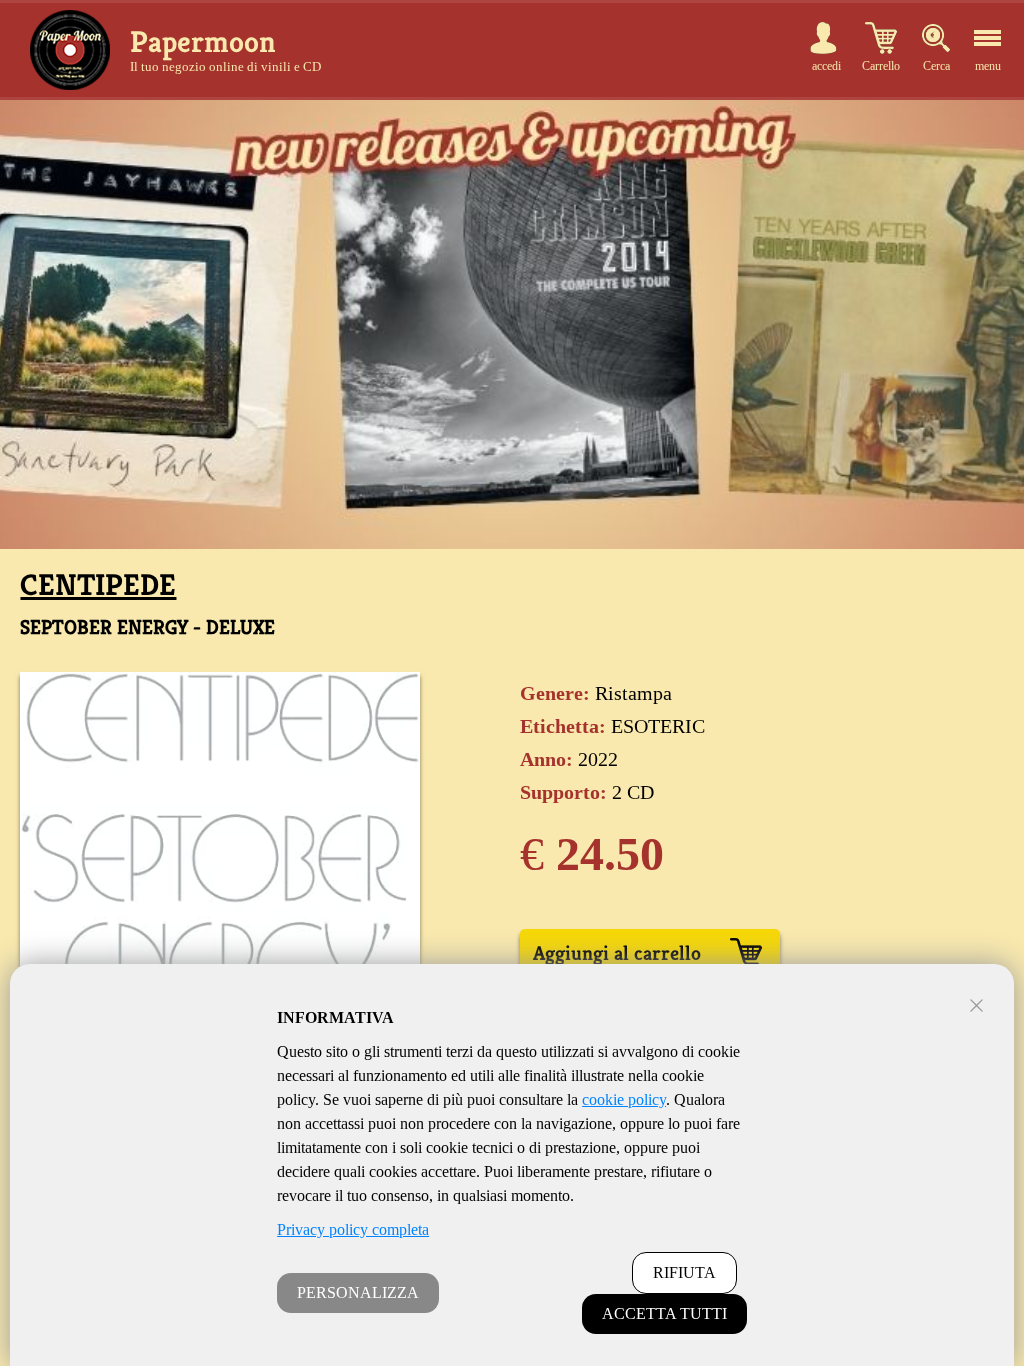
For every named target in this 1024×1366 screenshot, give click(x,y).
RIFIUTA (684, 1272)
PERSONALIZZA (358, 1292)
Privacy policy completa (353, 1229)
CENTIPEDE (98, 585)
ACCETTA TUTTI (664, 1313)
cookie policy (624, 1099)
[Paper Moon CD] (70, 50)
